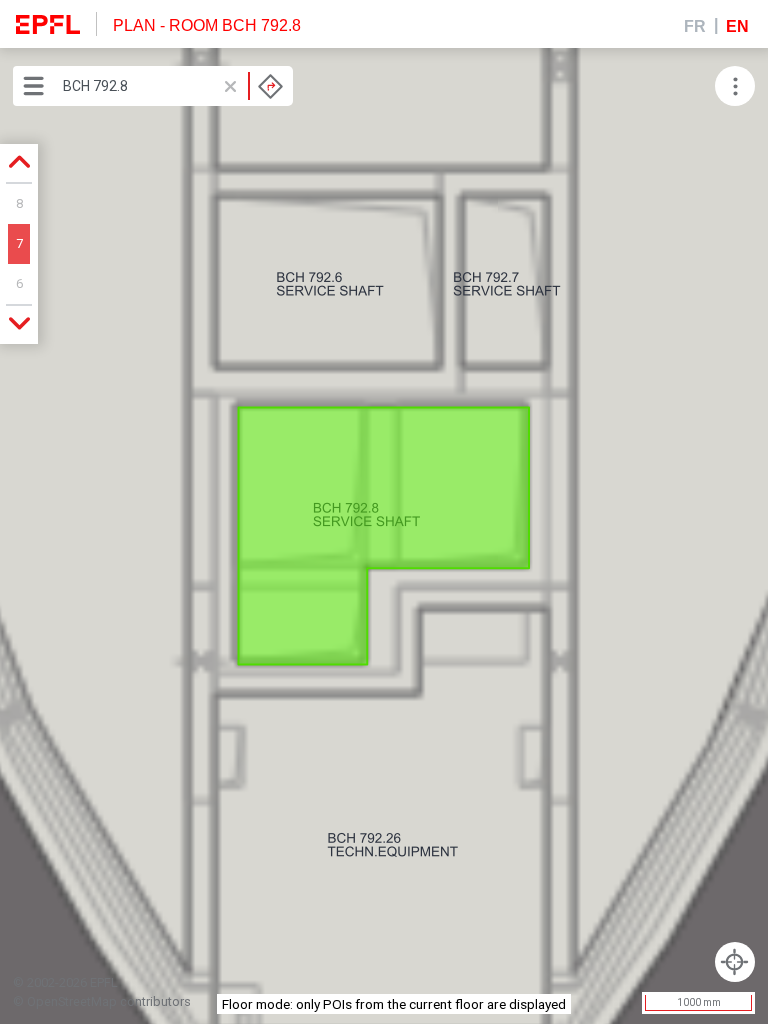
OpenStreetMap (72, 1001)
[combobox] (173, 86)
